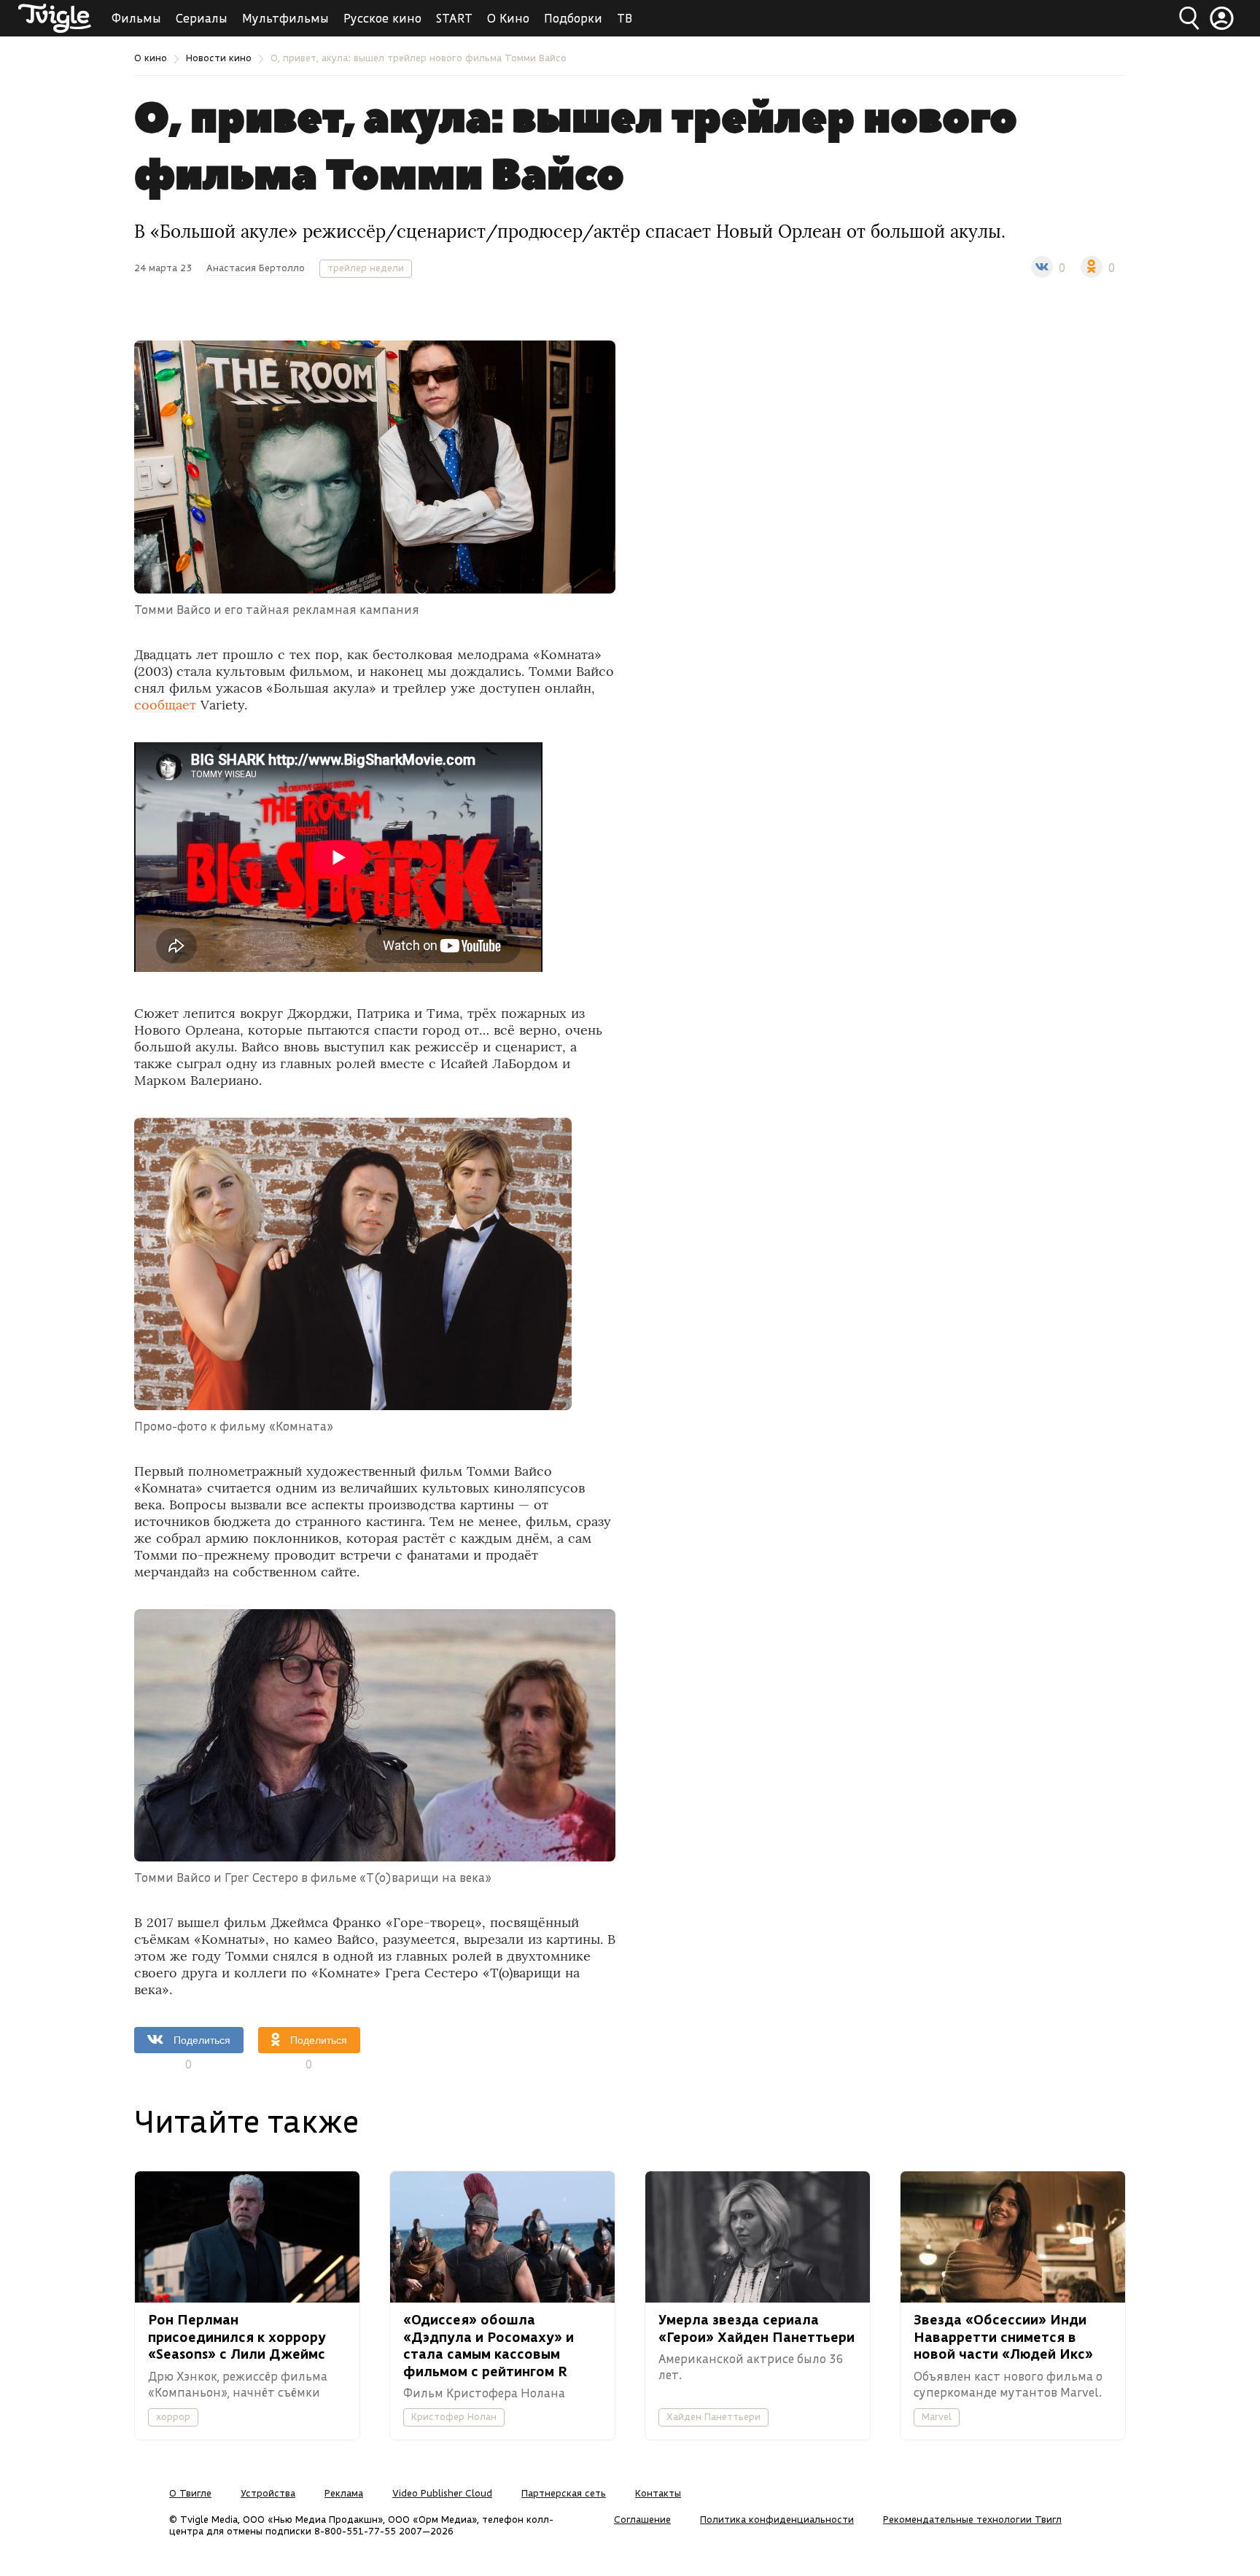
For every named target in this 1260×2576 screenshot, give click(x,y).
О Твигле (190, 2493)
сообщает (165, 705)
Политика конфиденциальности (777, 2519)
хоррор (173, 2416)
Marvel (937, 2416)
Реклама (344, 2493)
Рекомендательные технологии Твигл (972, 2519)
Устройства (268, 2493)
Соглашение (642, 2519)
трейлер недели (366, 268)
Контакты (658, 2493)
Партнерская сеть (564, 2493)
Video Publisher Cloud (442, 2493)
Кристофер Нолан (454, 2416)
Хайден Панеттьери (713, 2416)
